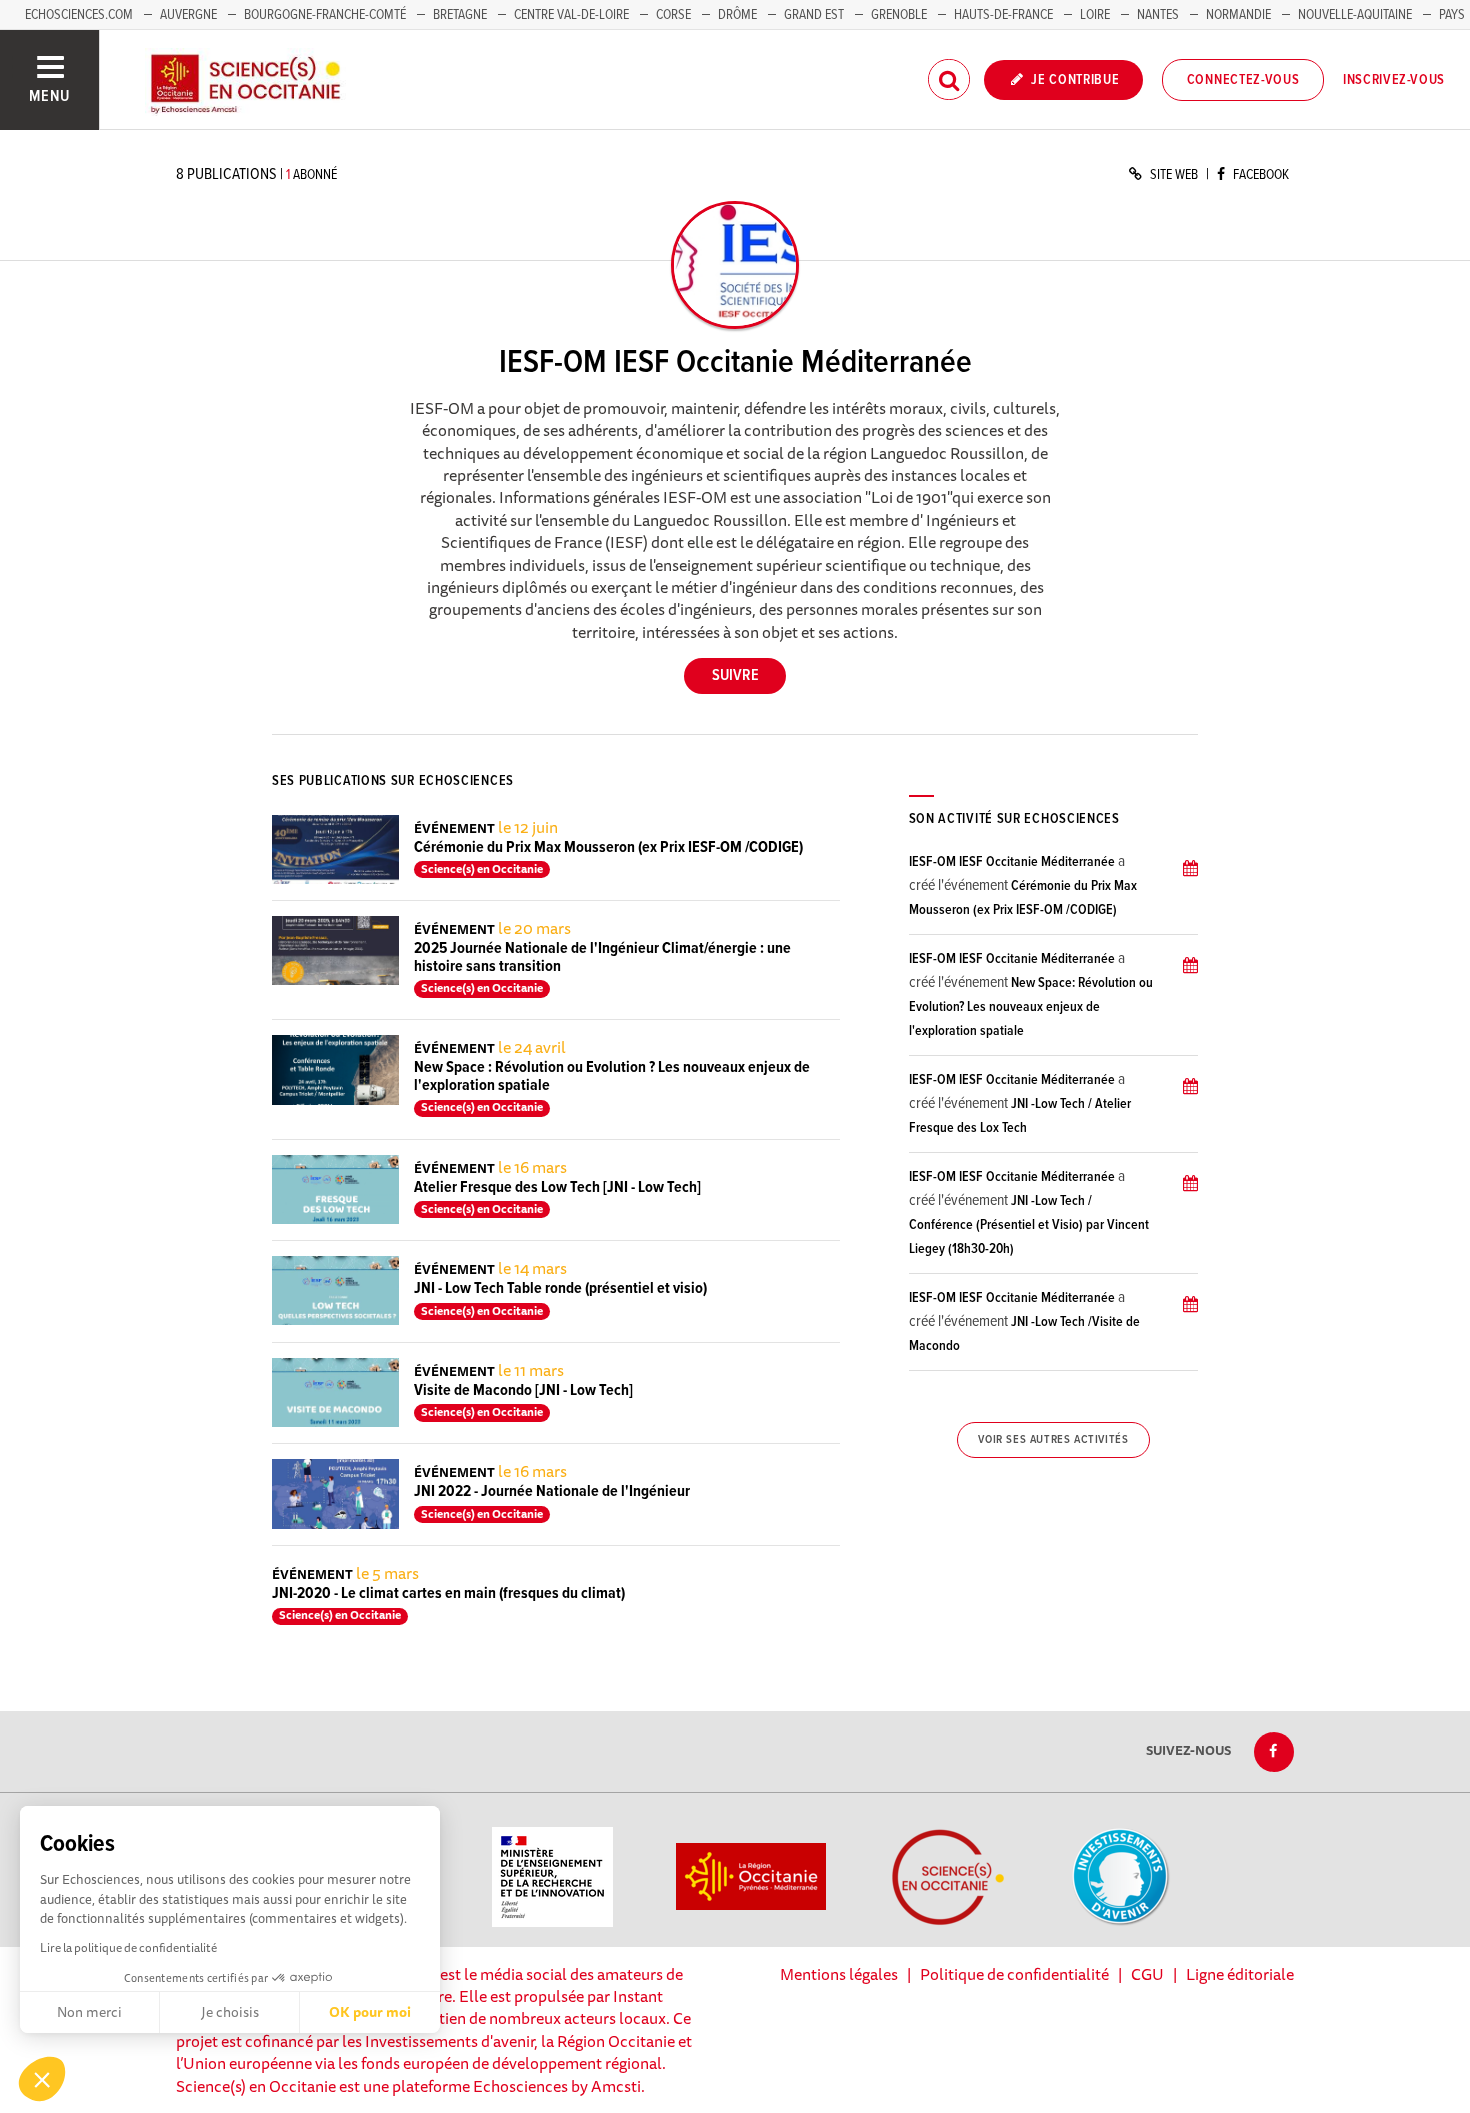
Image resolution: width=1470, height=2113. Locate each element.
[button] (42, 2079)
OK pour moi (370, 2012)
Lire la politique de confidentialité (128, 1947)
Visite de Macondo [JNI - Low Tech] (523, 1390)
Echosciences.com (79, 15)
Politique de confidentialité (1014, 1974)
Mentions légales (839, 1974)
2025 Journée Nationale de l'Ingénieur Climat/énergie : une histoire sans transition (602, 957)
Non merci (89, 2012)
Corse (673, 15)
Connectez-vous (1243, 80)
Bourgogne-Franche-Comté (325, 15)
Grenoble (900, 15)
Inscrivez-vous (1394, 80)
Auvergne (188, 15)
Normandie (1238, 15)
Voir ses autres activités (1053, 1440)
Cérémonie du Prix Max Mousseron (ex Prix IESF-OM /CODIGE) (608, 847)
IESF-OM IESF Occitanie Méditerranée (1012, 862)
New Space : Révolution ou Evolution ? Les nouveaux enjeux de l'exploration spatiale (612, 1076)
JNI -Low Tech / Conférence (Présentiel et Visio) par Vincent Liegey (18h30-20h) (1029, 1225)
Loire (1095, 15)
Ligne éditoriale (1240, 1974)
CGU (1147, 1974)
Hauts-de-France (1003, 15)
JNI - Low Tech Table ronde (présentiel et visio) (560, 1288)
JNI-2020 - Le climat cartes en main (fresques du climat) (448, 1593)
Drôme (737, 15)
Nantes (1158, 15)
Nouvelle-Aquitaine (1355, 15)
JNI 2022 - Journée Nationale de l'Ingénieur (552, 1491)
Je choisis (230, 2012)
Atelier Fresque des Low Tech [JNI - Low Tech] (557, 1187)
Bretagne (460, 15)
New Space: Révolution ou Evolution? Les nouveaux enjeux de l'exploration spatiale (1031, 1007)
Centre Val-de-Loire (571, 15)
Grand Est (814, 15)
